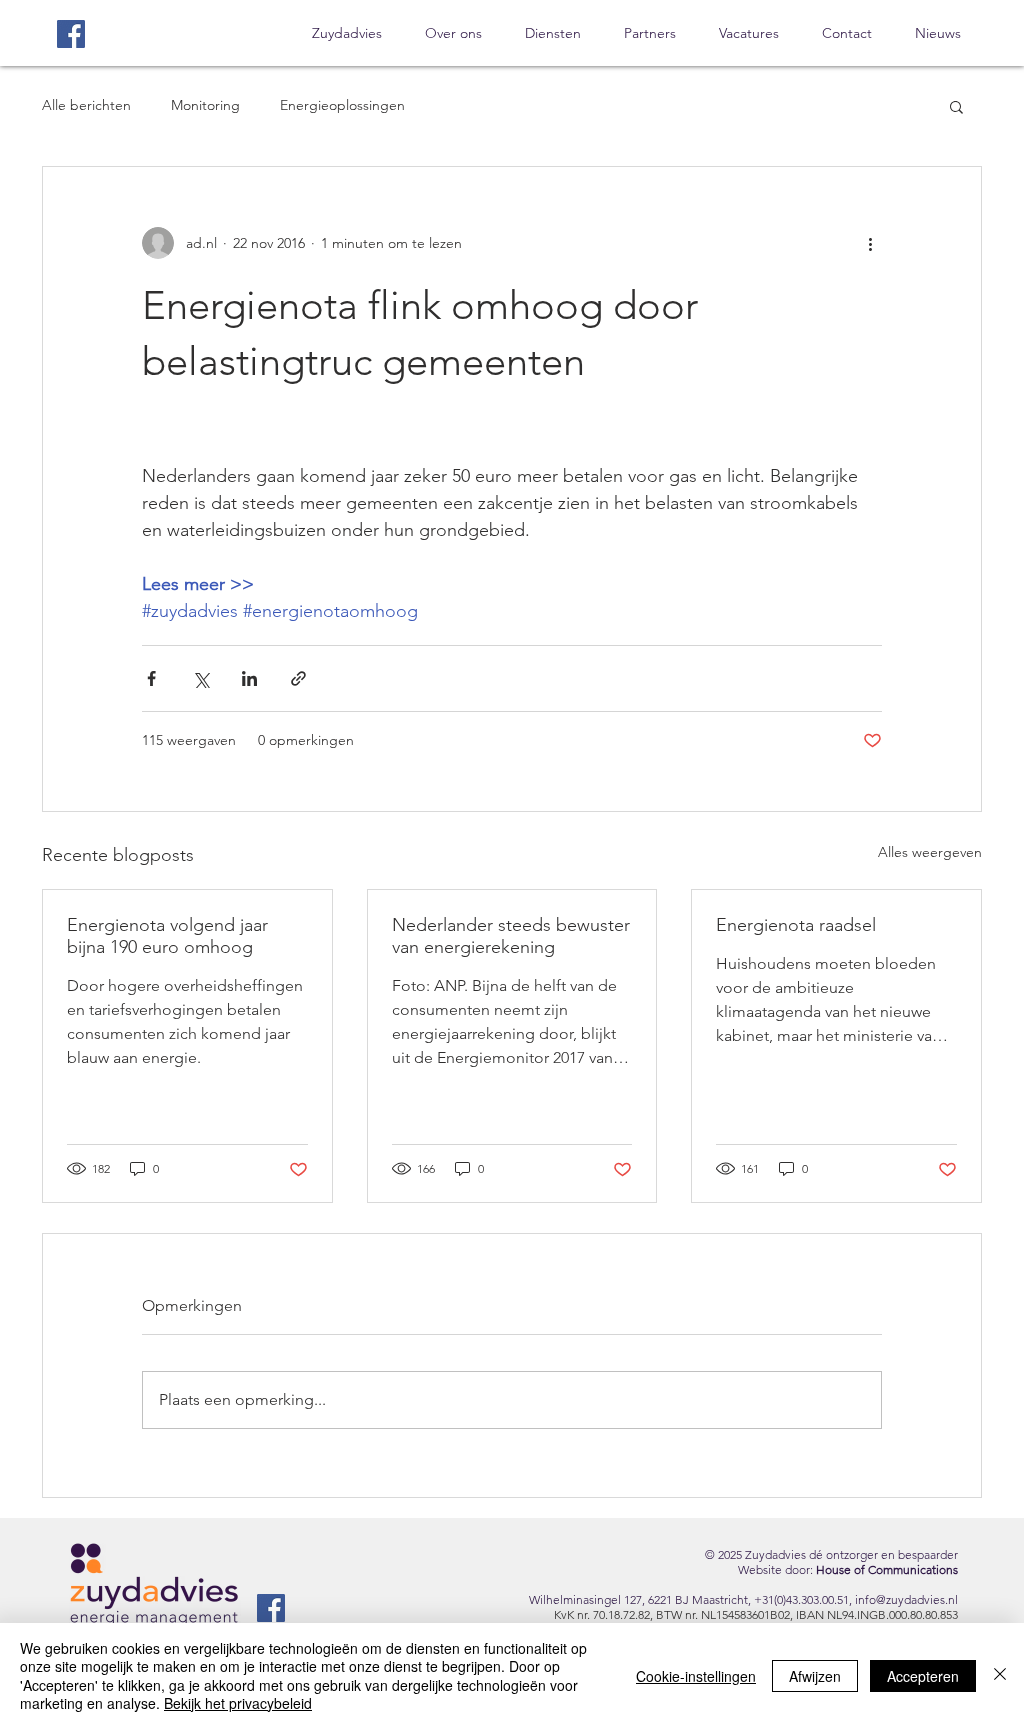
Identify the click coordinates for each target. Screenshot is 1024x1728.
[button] (956, 106)
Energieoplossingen (342, 105)
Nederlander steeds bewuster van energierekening (511, 936)
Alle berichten (86, 105)
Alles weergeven (930, 852)
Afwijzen (815, 1676)
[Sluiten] (1000, 1675)
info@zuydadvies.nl (906, 1599)
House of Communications (887, 1569)
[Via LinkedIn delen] (249, 678)
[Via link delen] (298, 678)
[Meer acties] (870, 243)
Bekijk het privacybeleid (238, 1703)
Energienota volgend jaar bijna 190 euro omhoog (167, 936)
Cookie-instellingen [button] (696, 1676)
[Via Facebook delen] (151, 678)
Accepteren (923, 1676)
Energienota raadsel (796, 925)
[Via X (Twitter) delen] (200, 678)
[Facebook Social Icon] (71, 34)
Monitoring (205, 105)
